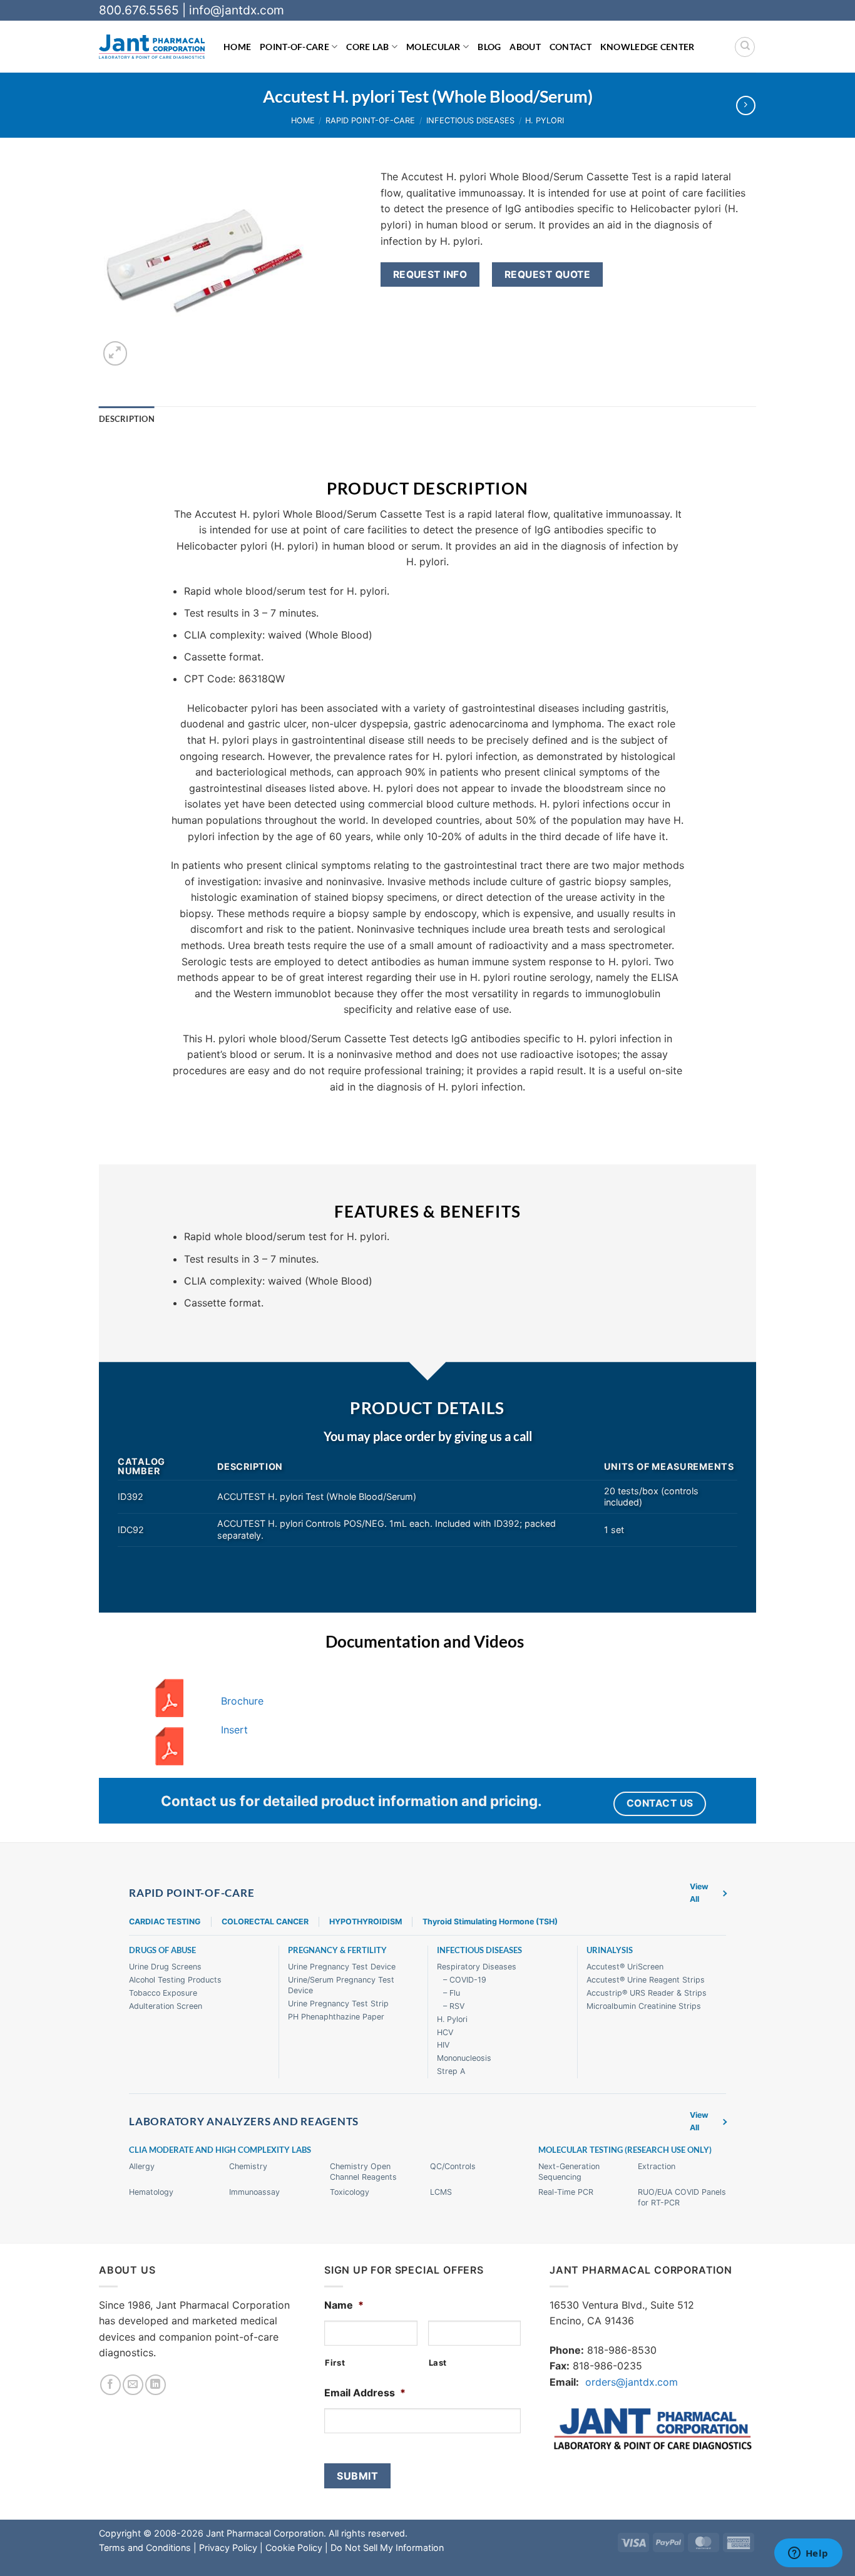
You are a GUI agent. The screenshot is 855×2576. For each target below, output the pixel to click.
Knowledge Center (648, 47)
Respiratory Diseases (477, 1967)
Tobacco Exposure (163, 1993)
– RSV (454, 2006)
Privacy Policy (228, 2548)
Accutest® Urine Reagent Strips (646, 1980)
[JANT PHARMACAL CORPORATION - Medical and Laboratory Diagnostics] (152, 47)
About (525, 47)
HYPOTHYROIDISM (366, 1922)
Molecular (433, 47)
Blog (489, 47)
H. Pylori (452, 2019)
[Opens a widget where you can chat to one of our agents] (808, 2554)
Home (237, 47)
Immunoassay (254, 2192)
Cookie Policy (294, 2548)
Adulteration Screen (166, 2006)
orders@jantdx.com (632, 2382)
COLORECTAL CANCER (265, 1922)
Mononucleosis (464, 2058)
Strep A (451, 2071)
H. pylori (545, 121)
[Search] (745, 47)
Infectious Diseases (470, 121)
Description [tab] (127, 419)
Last (438, 2363)
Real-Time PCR (566, 2192)
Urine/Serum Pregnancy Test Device (341, 1985)
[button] (115, 353)
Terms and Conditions (145, 2548)
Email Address (365, 2393)
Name (344, 2305)
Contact (571, 47)
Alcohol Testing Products (175, 1980)
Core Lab (367, 47)
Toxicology (350, 2192)
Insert (234, 1730)
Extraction (657, 2166)
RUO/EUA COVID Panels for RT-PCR (682, 2197)
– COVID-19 (465, 1980)
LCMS (441, 2192)
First (335, 2363)
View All (699, 1893)
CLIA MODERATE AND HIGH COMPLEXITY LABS (220, 2150)
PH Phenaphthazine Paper (336, 2017)
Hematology (151, 2192)
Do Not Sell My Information (387, 2548)
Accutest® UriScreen (625, 1967)
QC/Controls (453, 2166)
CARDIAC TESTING (165, 1922)
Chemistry (248, 2166)
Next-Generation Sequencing (569, 2172)
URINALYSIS (610, 1950)
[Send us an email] (133, 2385)
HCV (445, 2032)
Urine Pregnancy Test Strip (338, 2004)
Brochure (242, 1701)
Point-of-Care (294, 47)
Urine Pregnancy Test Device (342, 1967)
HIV (443, 2045)
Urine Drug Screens (165, 1967)
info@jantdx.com (237, 10)
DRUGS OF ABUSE (162, 1950)
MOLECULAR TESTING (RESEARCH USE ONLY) (625, 2150)
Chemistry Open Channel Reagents (363, 2172)
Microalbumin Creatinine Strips (644, 2006)
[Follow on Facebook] (110, 2385)
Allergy (142, 2166)
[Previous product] (746, 105)
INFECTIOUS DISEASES (479, 1950)
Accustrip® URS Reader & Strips (647, 1993)
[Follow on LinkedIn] (156, 2385)
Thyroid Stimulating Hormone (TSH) (490, 1922)
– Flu (452, 1993)
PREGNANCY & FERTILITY (337, 1950)
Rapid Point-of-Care (370, 121)
